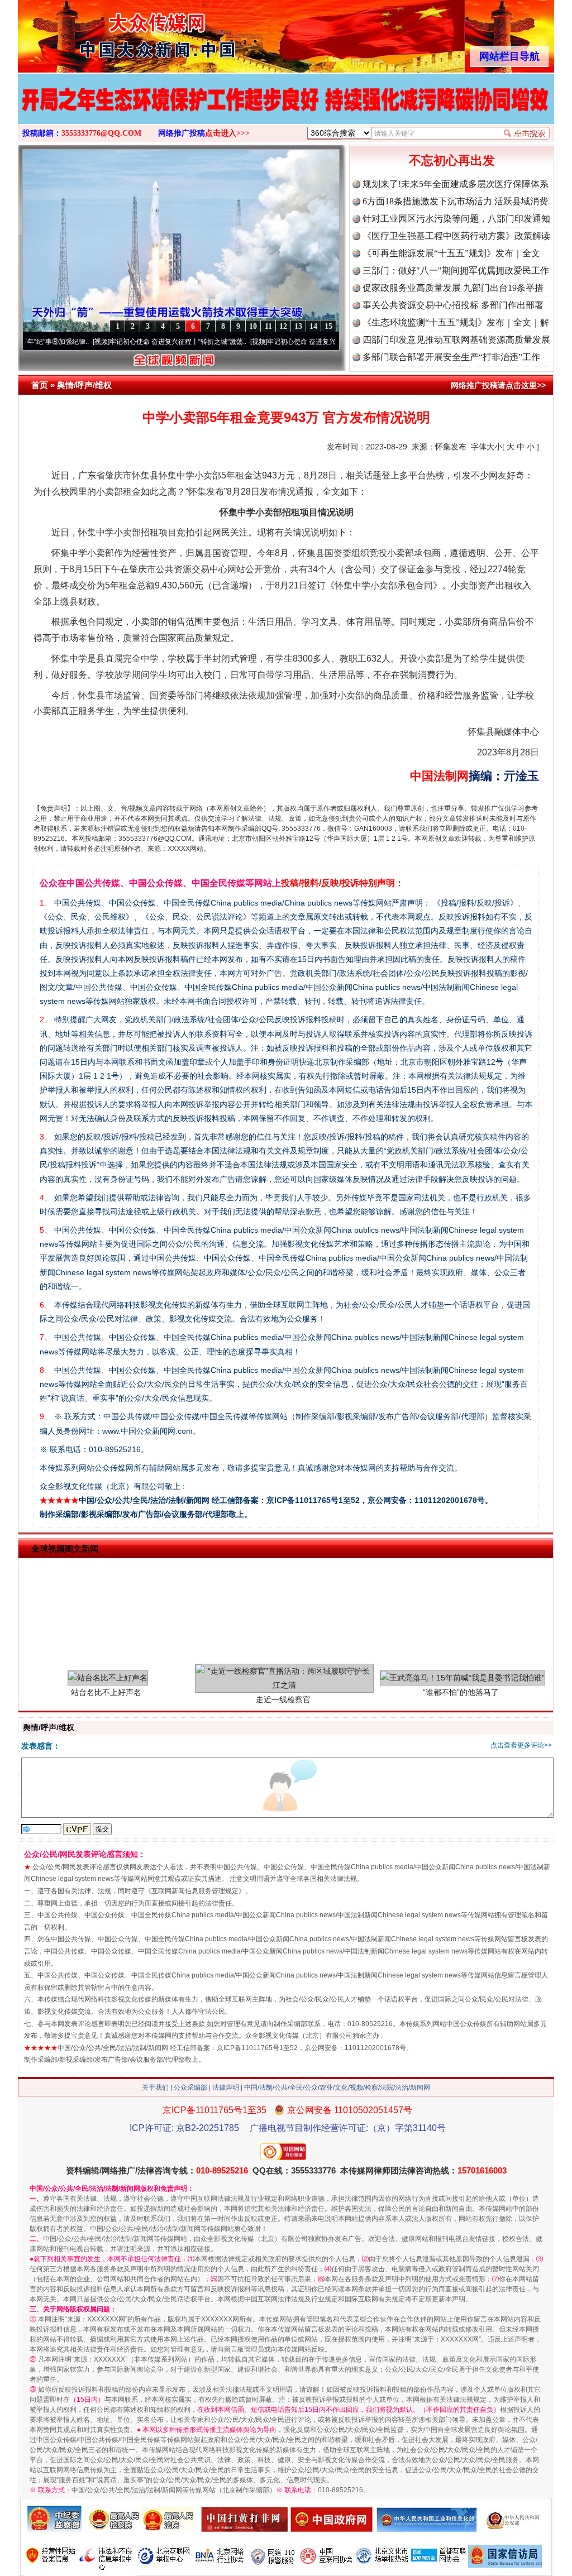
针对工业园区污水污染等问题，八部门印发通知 (456, 219)
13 (298, 326)
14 (313, 326)
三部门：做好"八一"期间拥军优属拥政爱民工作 (456, 270)
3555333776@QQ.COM (101, 133)
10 (253, 326)
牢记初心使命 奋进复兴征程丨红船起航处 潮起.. (277, 342)
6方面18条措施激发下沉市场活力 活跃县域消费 (455, 201)
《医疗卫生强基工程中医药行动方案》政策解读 (456, 236)
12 (283, 326)
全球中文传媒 (110, 32)
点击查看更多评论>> (521, 1745)
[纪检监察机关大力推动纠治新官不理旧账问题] (286, 111)
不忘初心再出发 (452, 161)
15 (328, 326)
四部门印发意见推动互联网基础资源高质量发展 (456, 340)
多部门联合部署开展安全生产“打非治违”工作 (451, 357)
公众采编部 (190, 2087)
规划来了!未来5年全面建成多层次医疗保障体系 (456, 184)
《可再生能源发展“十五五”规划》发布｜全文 (451, 253)
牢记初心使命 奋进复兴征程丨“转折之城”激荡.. (118, 342)
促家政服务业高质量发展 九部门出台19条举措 (453, 288)
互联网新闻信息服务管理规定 (195, 1891)
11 (268, 326)
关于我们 (155, 2087)
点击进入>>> (227, 133)
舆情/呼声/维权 (84, 385)
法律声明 (226, 2087)
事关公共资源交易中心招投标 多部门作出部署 (453, 305)
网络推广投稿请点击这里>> (498, 385)
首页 (40, 385)
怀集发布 (451, 447)
